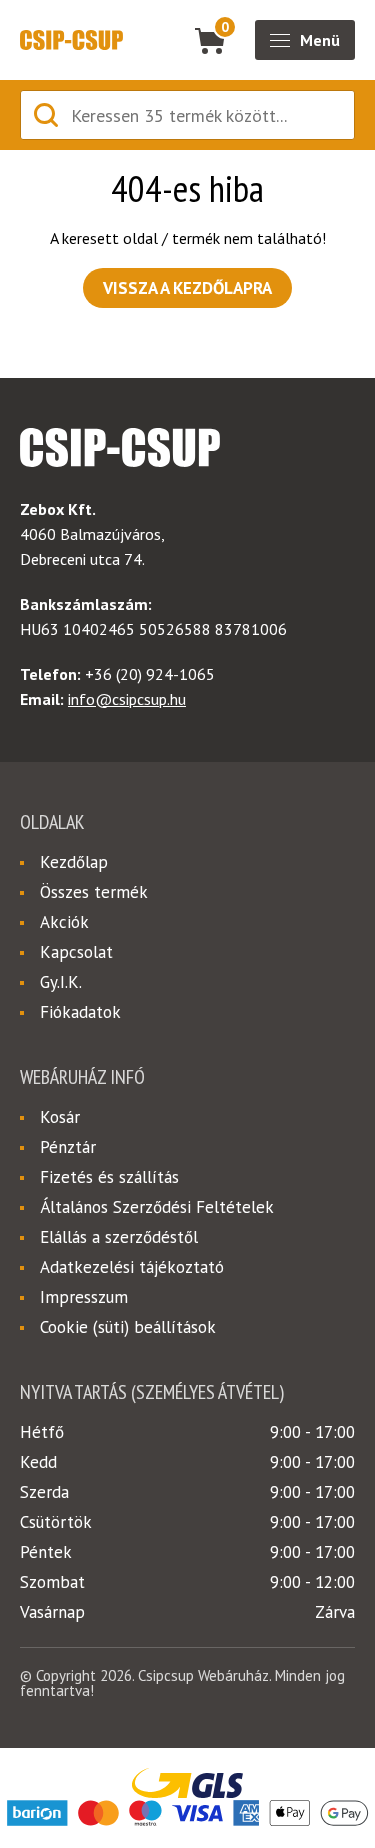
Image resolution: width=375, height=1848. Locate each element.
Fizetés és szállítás (109, 1177)
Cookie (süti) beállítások (128, 1327)
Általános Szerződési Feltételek (157, 1207)
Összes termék (94, 892)
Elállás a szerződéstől (119, 1237)
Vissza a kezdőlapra (187, 288)
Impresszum (84, 1297)
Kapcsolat (76, 952)
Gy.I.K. (61, 982)
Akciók (64, 922)
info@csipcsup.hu (127, 699)
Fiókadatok (80, 1012)
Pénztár (68, 1147)
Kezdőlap (74, 862)
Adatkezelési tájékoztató (132, 1267)
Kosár (60, 1117)
